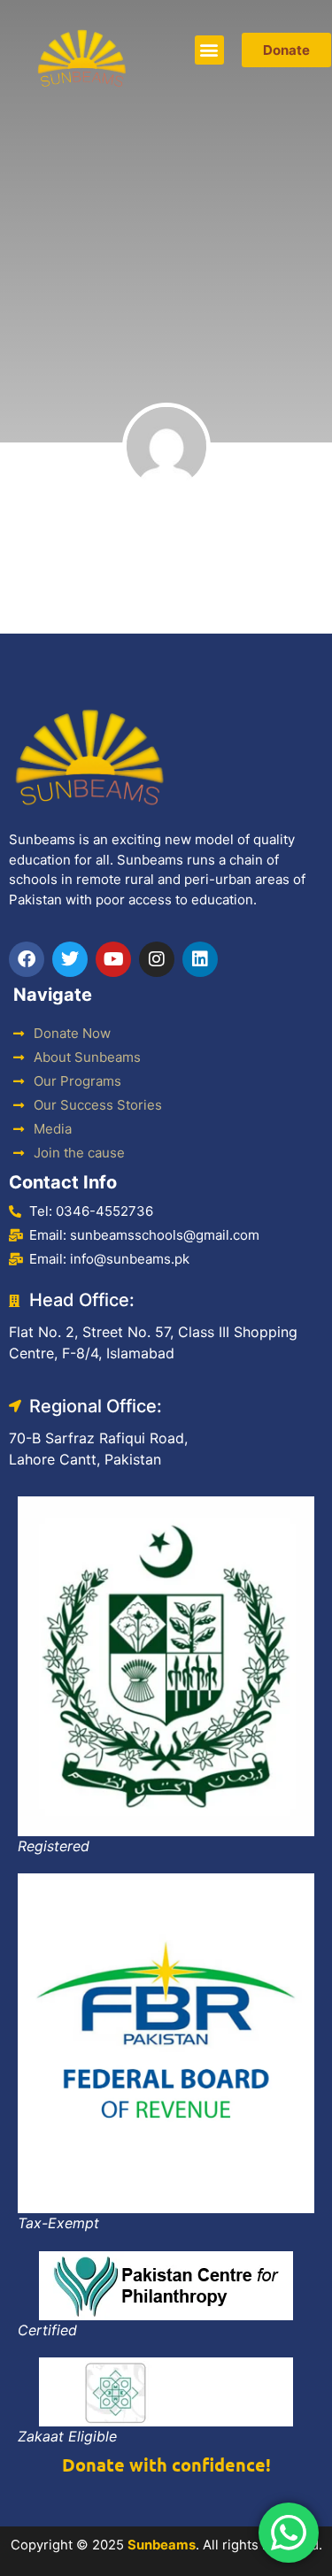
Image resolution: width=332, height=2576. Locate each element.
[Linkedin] (200, 959)
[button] (209, 50)
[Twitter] (70, 959)
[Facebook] (27, 959)
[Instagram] (157, 959)
